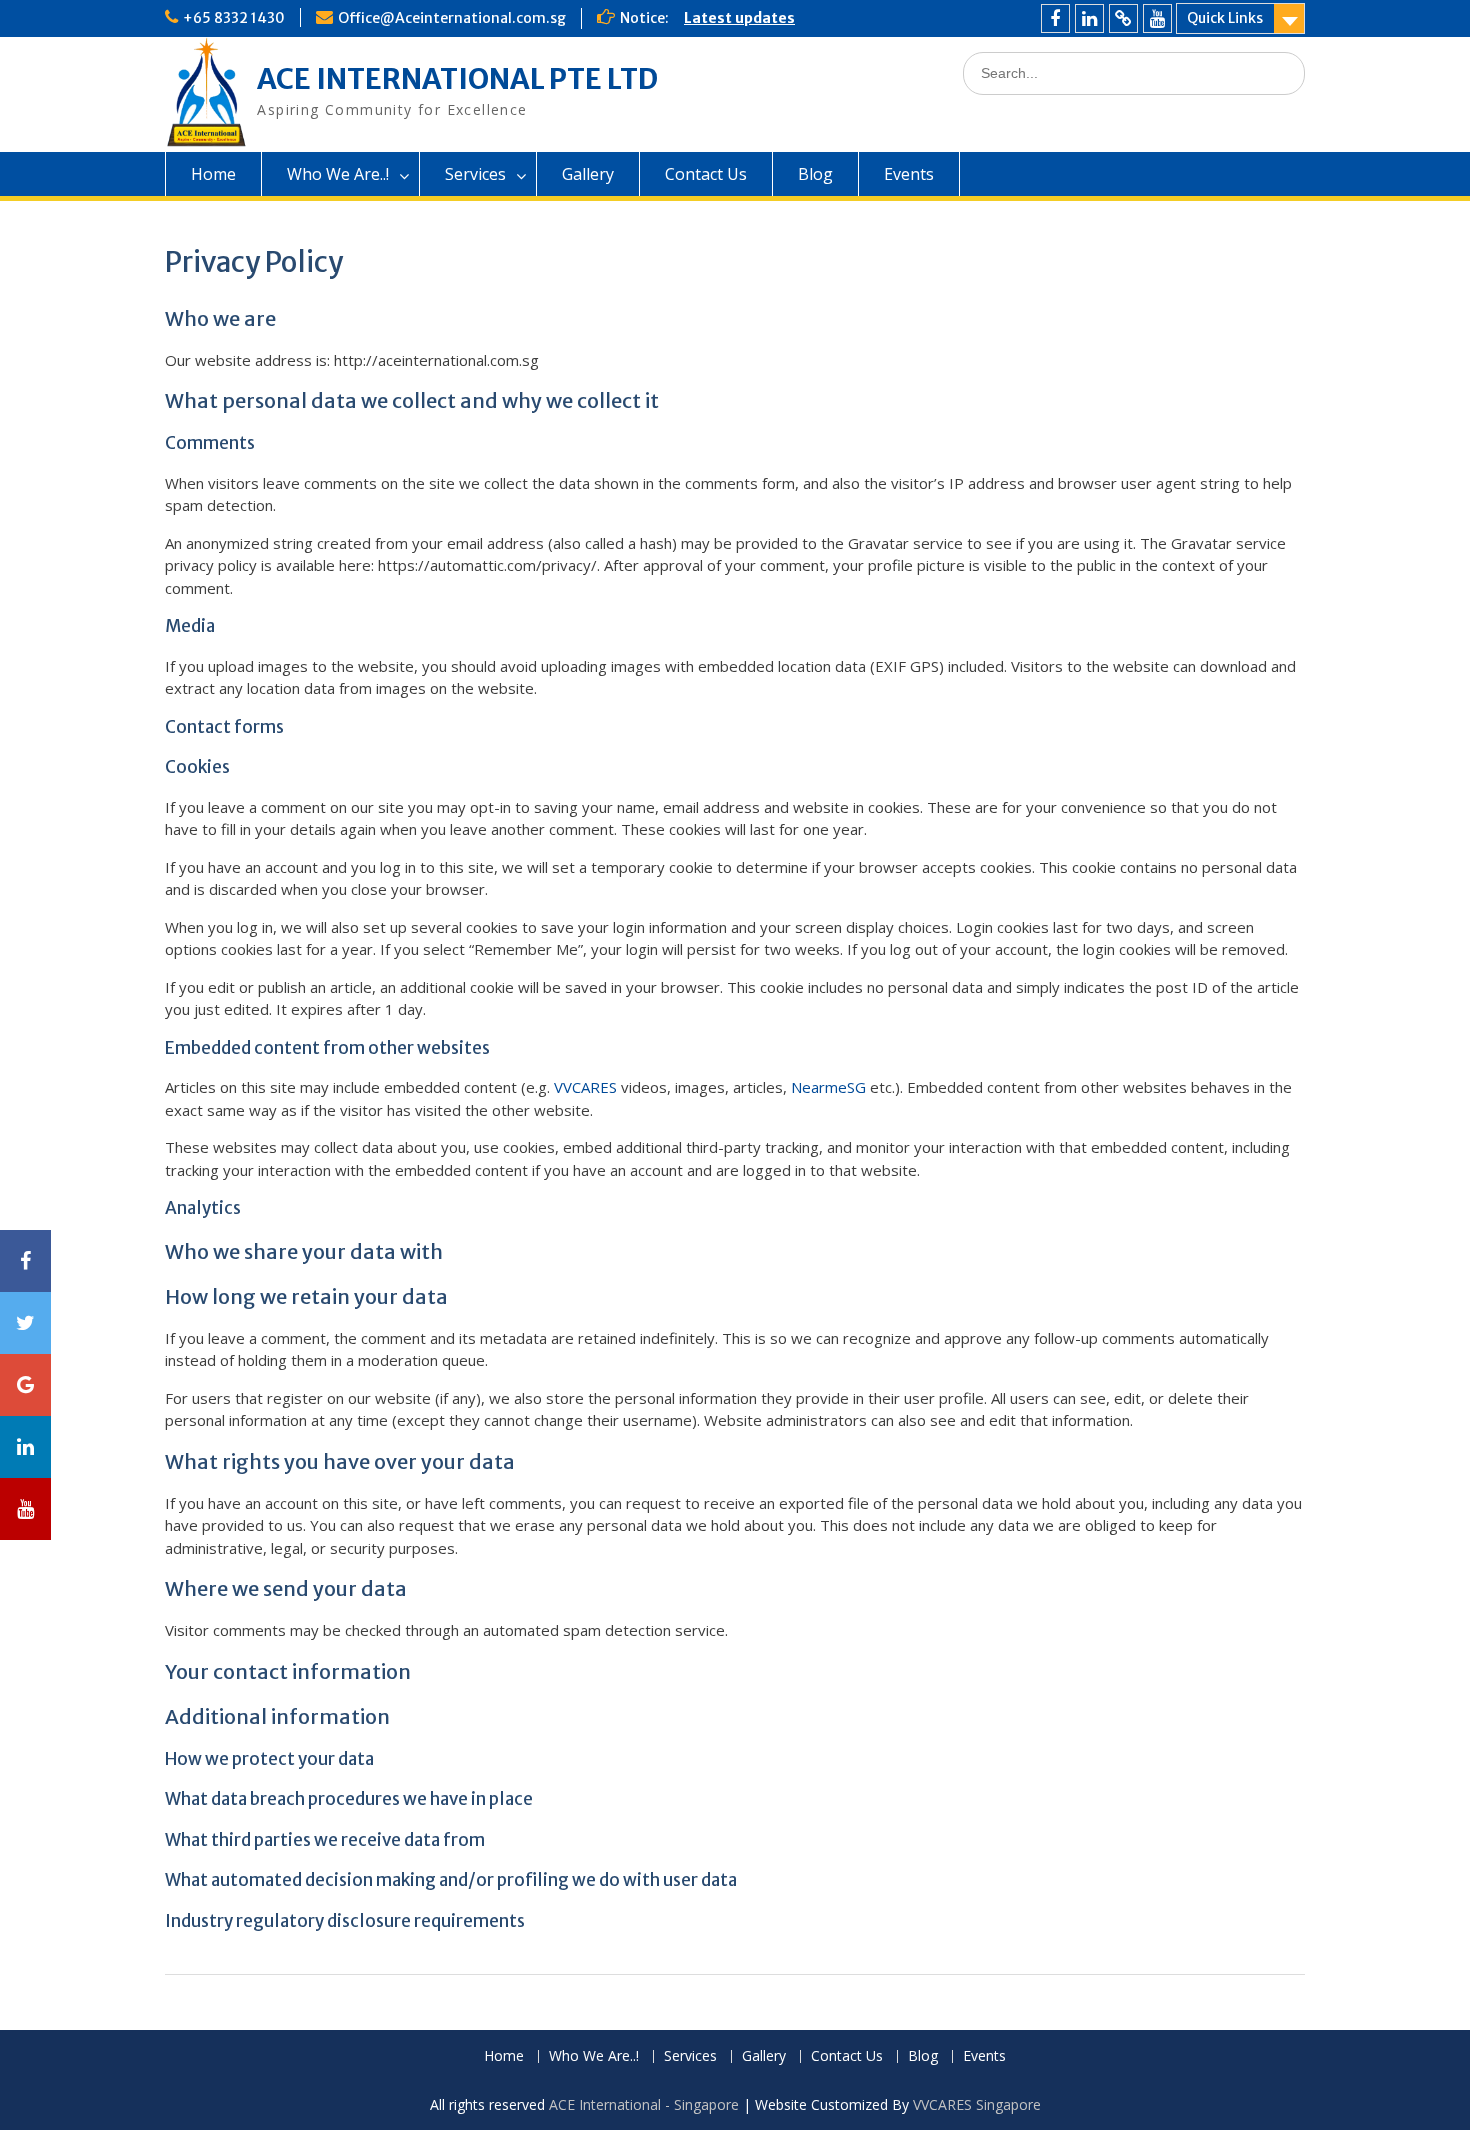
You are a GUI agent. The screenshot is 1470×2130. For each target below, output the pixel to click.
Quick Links (1225, 18)
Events (909, 174)
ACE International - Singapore (644, 2104)
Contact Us (706, 174)
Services (475, 174)
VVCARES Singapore (977, 2104)
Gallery (588, 174)
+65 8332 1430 (234, 18)
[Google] (1123, 18)
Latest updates (739, 18)
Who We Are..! (338, 174)
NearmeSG (828, 1087)
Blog (815, 174)
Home (213, 174)
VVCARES (585, 1087)
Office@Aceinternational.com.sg (452, 18)
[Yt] (1157, 18)
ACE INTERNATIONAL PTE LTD (457, 79)
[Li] (1089, 18)
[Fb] (1055, 18)
